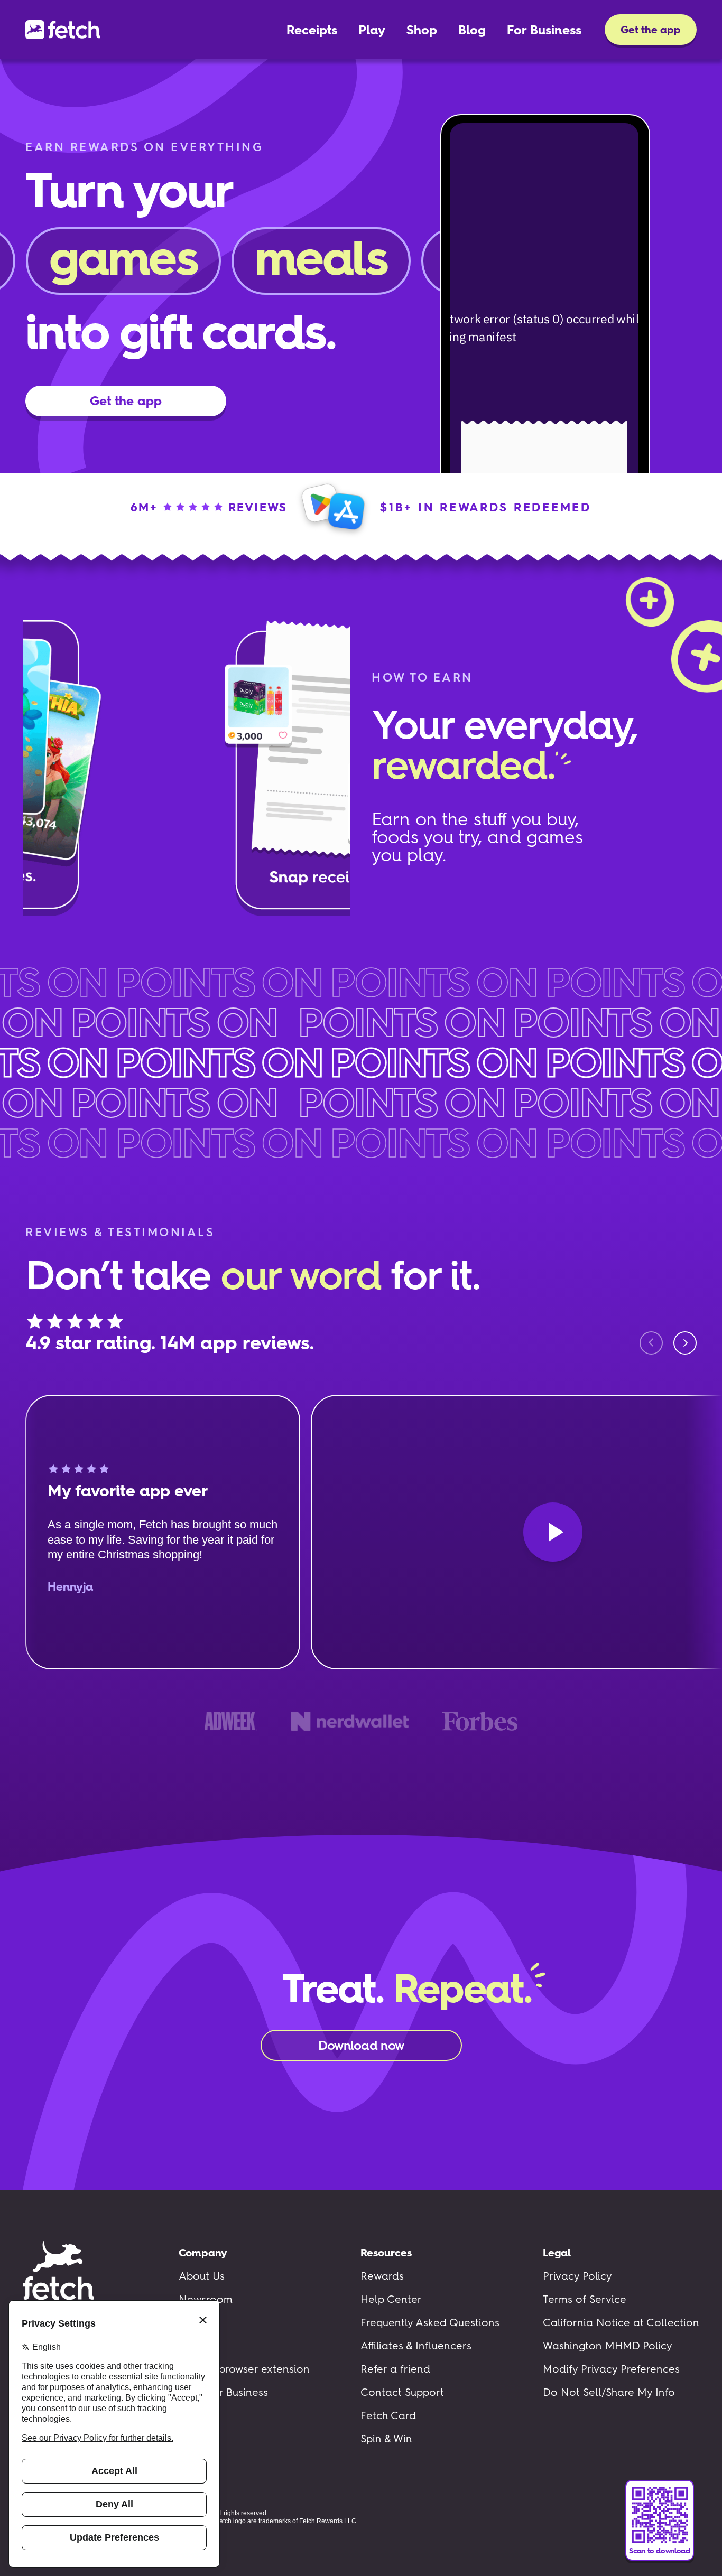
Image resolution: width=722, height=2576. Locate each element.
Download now (361, 2045)
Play (372, 30)
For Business (544, 30)
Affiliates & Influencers (416, 2346)
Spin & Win (386, 2439)
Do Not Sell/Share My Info (609, 2392)
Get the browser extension (244, 2369)
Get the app (651, 30)
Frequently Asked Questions (430, 2322)
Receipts (312, 30)
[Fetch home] (63, 30)
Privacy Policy (577, 2276)
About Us (202, 2276)
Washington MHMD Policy (608, 2346)
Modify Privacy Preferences (611, 2369)
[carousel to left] (651, 1343)
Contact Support (402, 2392)
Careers (199, 2322)
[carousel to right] (685, 1343)
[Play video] (553, 1532)
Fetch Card (388, 2415)
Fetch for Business (223, 2392)
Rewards (382, 2276)
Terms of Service (585, 2299)
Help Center (391, 2299)
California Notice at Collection (621, 2322)
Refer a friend (395, 2369)
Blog (472, 30)
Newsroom (206, 2299)
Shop (422, 30)
